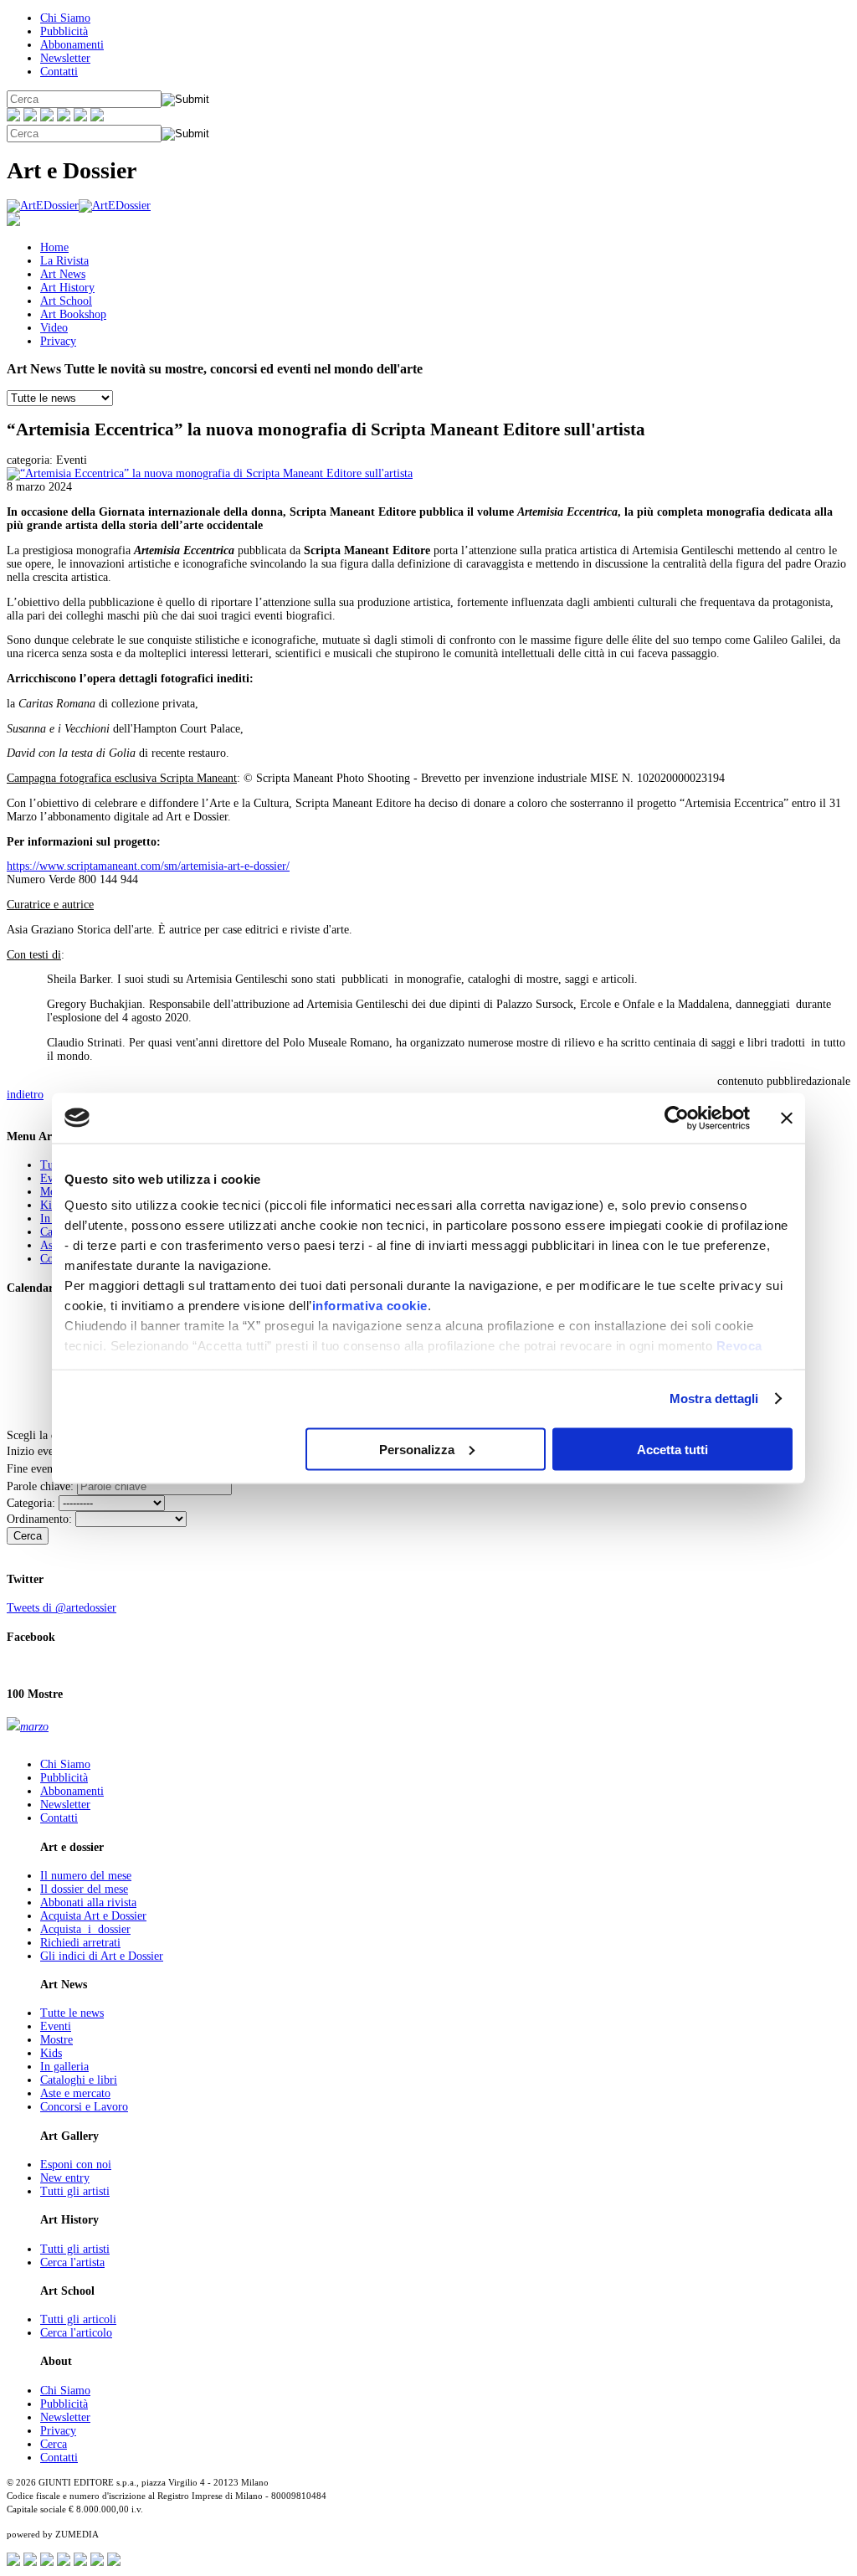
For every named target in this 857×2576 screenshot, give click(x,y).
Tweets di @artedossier (62, 1608)
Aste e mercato (75, 2093)
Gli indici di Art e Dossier (102, 1956)
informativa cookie (370, 1306)
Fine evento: (36, 1469)
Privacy (58, 341)
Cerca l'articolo (76, 2333)
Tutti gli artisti (75, 2191)
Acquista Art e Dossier (93, 1916)
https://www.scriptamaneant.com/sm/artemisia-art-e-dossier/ (148, 866)
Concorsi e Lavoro (84, 2107)
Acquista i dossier (85, 1929)
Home (54, 247)
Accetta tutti (672, 1449)
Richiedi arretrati (80, 1943)
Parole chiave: (40, 1486)
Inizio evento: (39, 1451)
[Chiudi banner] (787, 1118)
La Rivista (64, 261)
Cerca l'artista (72, 2262)
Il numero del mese (86, 1876)
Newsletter (65, 58)
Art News (63, 274)
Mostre (56, 2040)
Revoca (739, 1346)
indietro (25, 1095)
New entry (65, 2178)
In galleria (64, 2067)
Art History (67, 288)
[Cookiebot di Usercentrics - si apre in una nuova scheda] (677, 1118)
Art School (66, 301)
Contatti (59, 72)
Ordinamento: (39, 1519)
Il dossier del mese (84, 1889)
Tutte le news (72, 2013)
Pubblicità (64, 31)
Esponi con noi (76, 2165)
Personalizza (417, 1449)
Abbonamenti (72, 45)
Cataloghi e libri (79, 2080)
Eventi (56, 2026)
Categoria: (31, 1503)
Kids (51, 1205)
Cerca (28, 1536)
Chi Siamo (65, 18)
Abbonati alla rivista (88, 1902)
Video (54, 328)
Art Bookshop (73, 314)
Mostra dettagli (714, 1399)
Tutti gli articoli (78, 2319)
